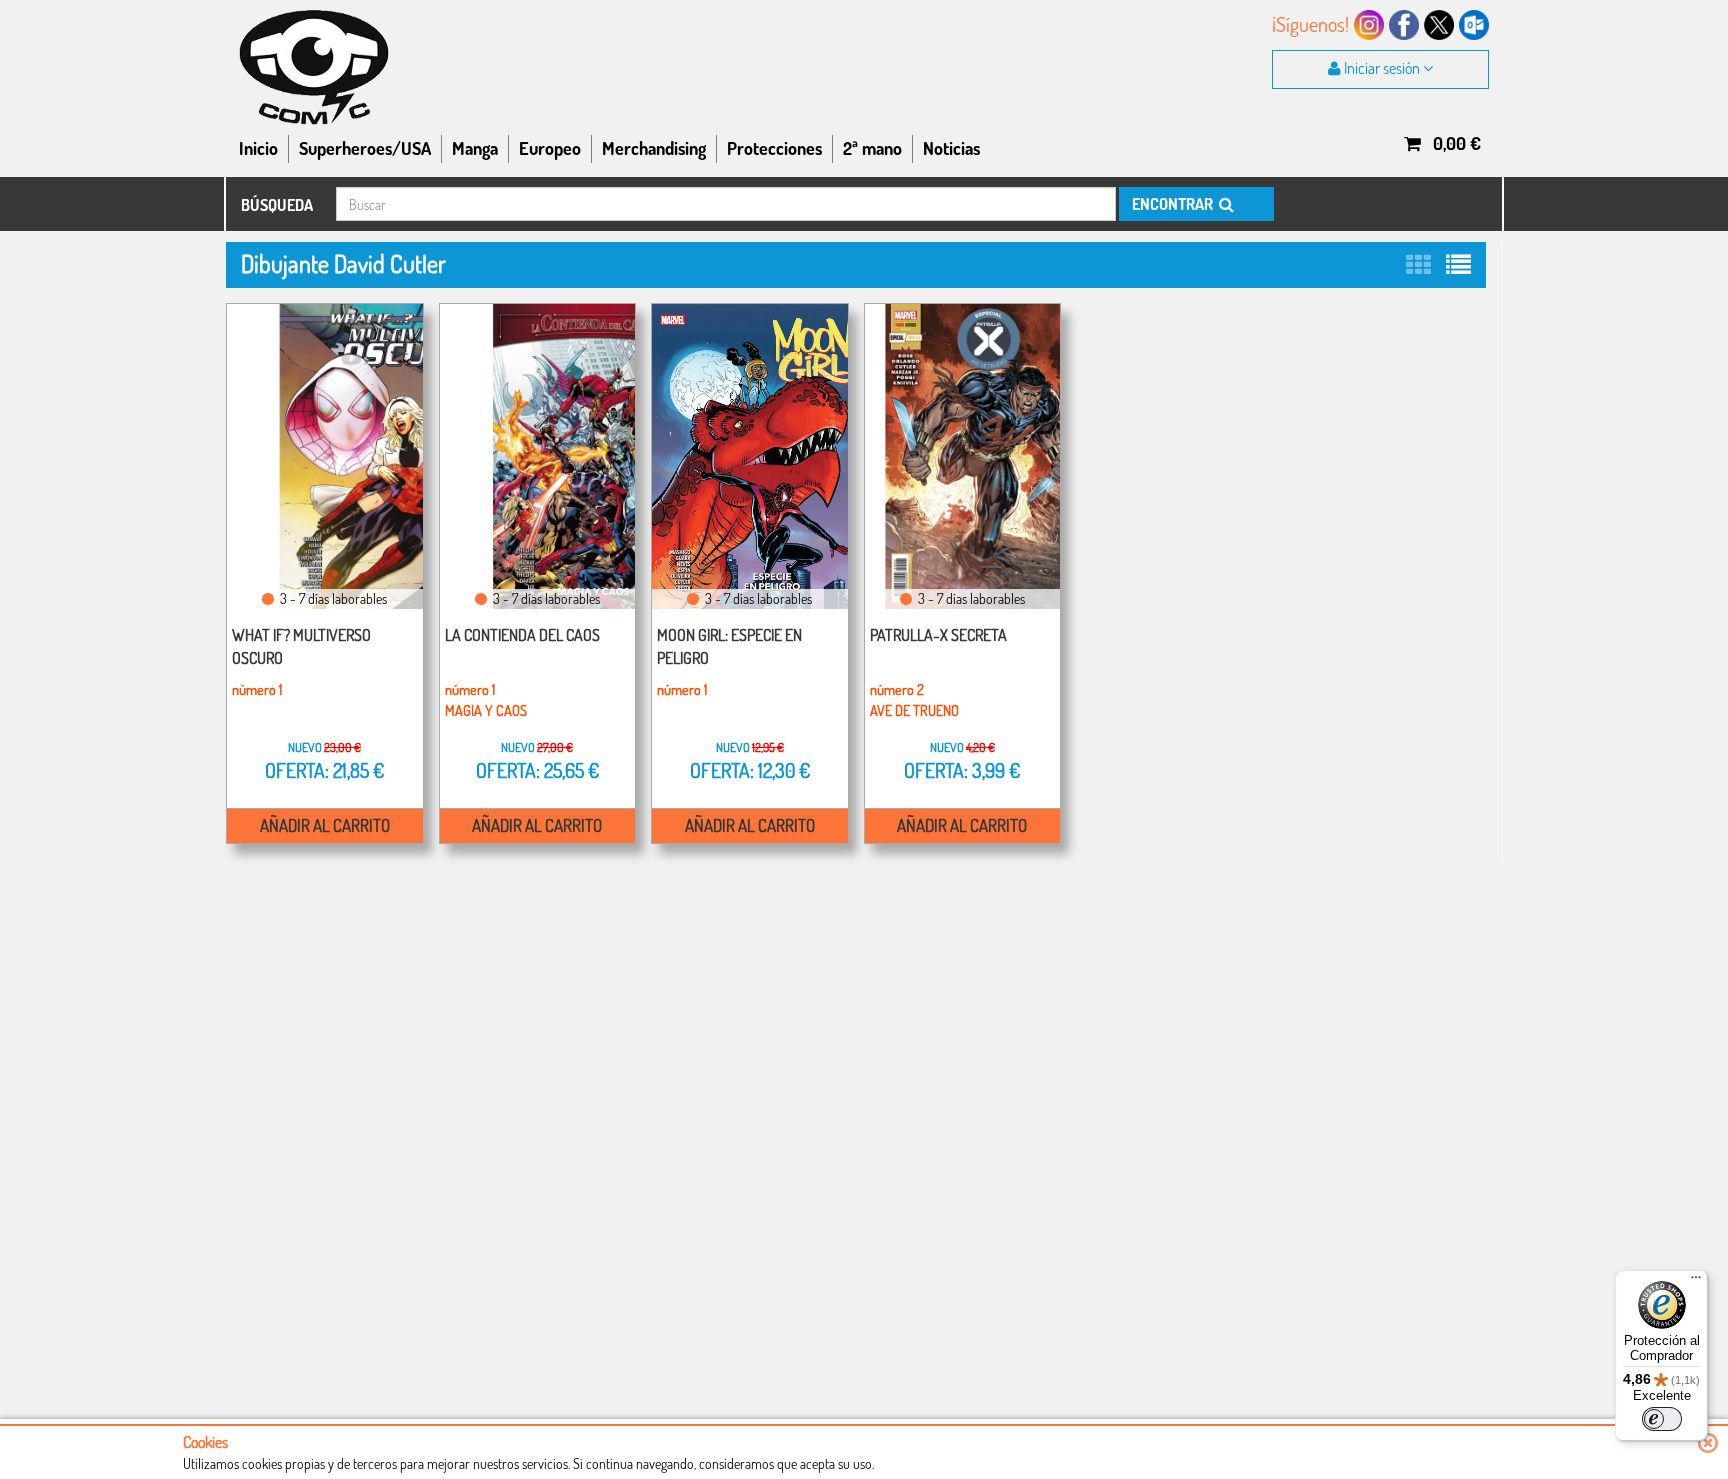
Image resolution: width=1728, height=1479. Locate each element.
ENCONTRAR (1174, 204)
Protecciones (774, 148)
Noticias (951, 148)
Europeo (550, 148)
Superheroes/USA (365, 148)
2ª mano (872, 148)
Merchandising (654, 148)
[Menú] (1696, 1282)
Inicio (258, 148)
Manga (475, 148)
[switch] (1662, 1419)
